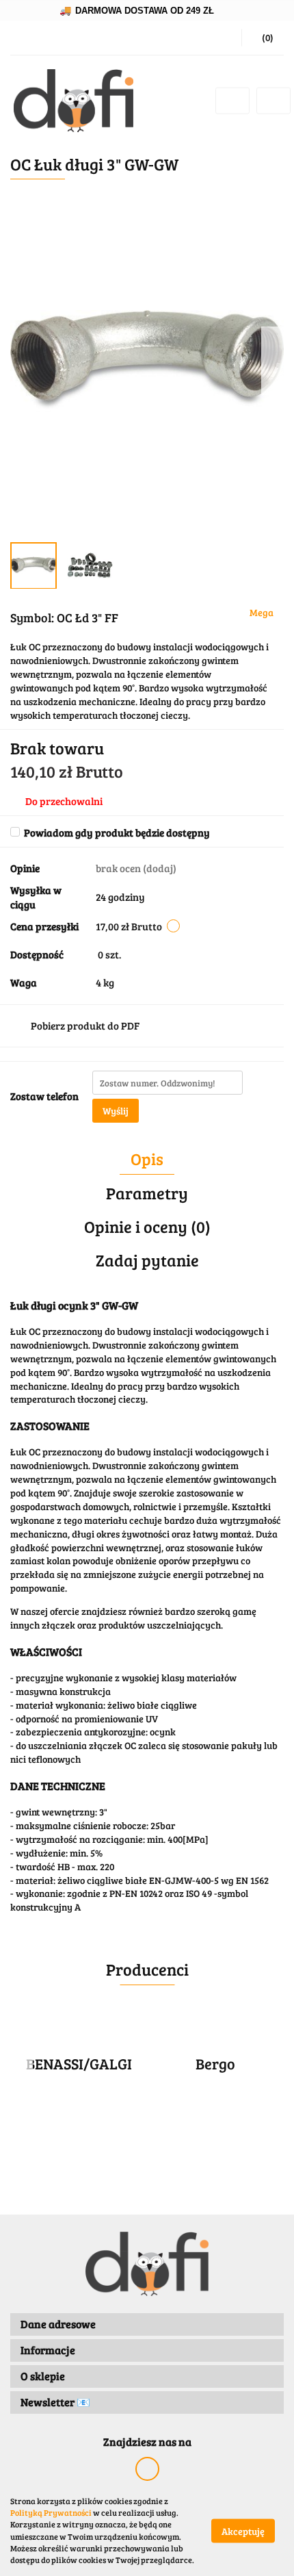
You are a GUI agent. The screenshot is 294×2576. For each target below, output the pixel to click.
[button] (263, 38)
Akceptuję (243, 2530)
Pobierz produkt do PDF (85, 1025)
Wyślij (116, 1111)
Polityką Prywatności (51, 2512)
